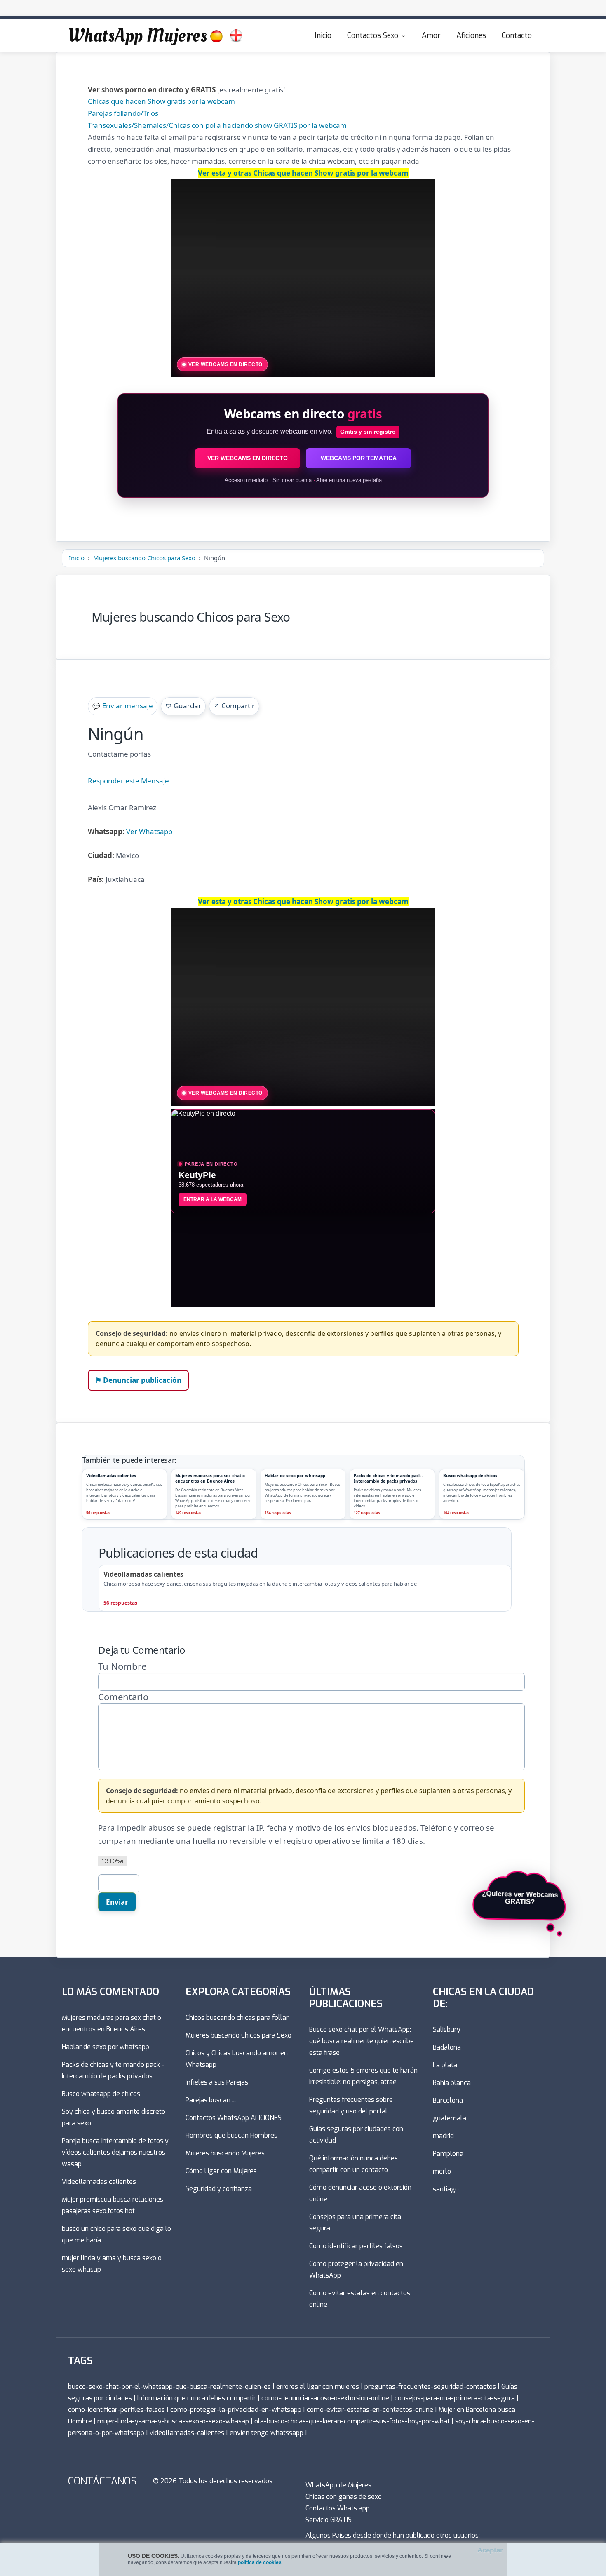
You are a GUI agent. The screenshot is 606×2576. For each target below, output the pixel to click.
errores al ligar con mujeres (318, 2387)
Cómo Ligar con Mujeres (221, 2171)
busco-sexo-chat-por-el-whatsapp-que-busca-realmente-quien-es (169, 2387)
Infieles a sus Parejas (217, 2082)
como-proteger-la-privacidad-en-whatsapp (236, 2410)
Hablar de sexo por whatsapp (106, 2047)
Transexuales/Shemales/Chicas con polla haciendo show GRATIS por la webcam (217, 125)
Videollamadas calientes (99, 2182)
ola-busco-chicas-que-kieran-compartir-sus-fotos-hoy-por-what (352, 2421)
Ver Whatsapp (149, 831)
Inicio (323, 35)
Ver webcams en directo (248, 458)
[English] (236, 36)
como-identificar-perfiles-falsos (116, 2410)
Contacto (517, 35)
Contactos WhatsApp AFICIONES (234, 2118)
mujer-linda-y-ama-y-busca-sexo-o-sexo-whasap (173, 2421)
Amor (431, 35)
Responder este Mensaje (128, 781)
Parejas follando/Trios (123, 113)
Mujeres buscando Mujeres (225, 2153)
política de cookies (260, 2562)
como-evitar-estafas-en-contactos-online (370, 2410)
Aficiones (471, 35)
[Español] (216, 36)
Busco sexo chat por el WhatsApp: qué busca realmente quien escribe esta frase (362, 2041)
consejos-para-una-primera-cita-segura (455, 2398)
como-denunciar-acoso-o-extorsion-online (325, 2398)
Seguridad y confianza (219, 2189)
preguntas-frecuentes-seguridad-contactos (430, 2387)
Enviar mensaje (123, 706)
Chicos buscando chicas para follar (237, 2018)
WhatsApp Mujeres (137, 35)
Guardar (183, 706)
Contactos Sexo (373, 35)
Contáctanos (102, 2481)
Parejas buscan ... (211, 2100)
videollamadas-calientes (187, 2433)
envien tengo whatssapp (267, 2433)
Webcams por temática (359, 458)
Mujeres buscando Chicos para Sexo (144, 558)
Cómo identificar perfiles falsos (356, 2246)
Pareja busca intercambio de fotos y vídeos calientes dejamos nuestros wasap (115, 2152)
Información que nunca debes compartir (197, 2398)
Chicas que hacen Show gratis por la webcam (161, 101)
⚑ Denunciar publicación (138, 1380)
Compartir (234, 706)
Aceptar (490, 2550)
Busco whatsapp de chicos (101, 2094)
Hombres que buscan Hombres (231, 2135)
